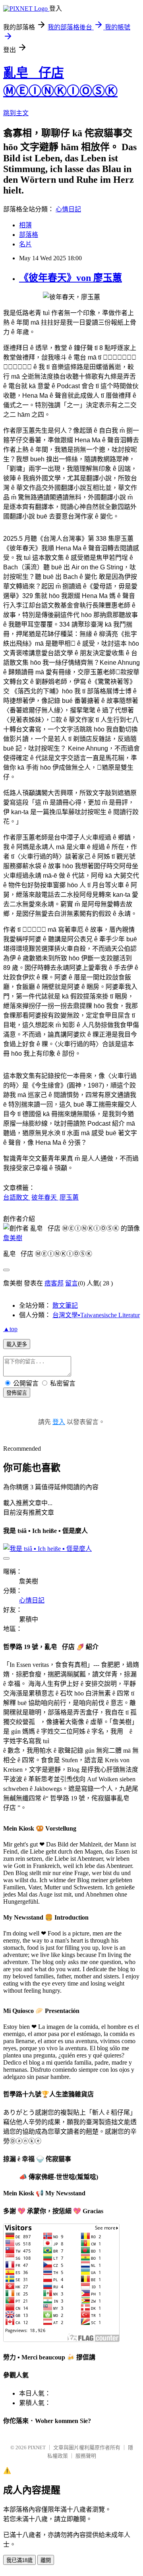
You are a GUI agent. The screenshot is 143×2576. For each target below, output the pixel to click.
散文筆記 (65, 1305)
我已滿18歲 (19, 2560)
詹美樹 (13, 1238)
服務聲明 (86, 2456)
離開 (46, 2560)
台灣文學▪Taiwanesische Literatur (96, 1315)
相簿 (25, 225)
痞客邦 (54, 1283)
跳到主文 (16, 113)
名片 (25, 244)
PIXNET (37, 2447)
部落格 (29, 235)
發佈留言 (17, 1393)
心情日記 (68, 209)
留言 (71, 1283)
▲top (10, 1329)
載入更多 (17, 1344)
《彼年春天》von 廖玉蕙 (71, 278)
